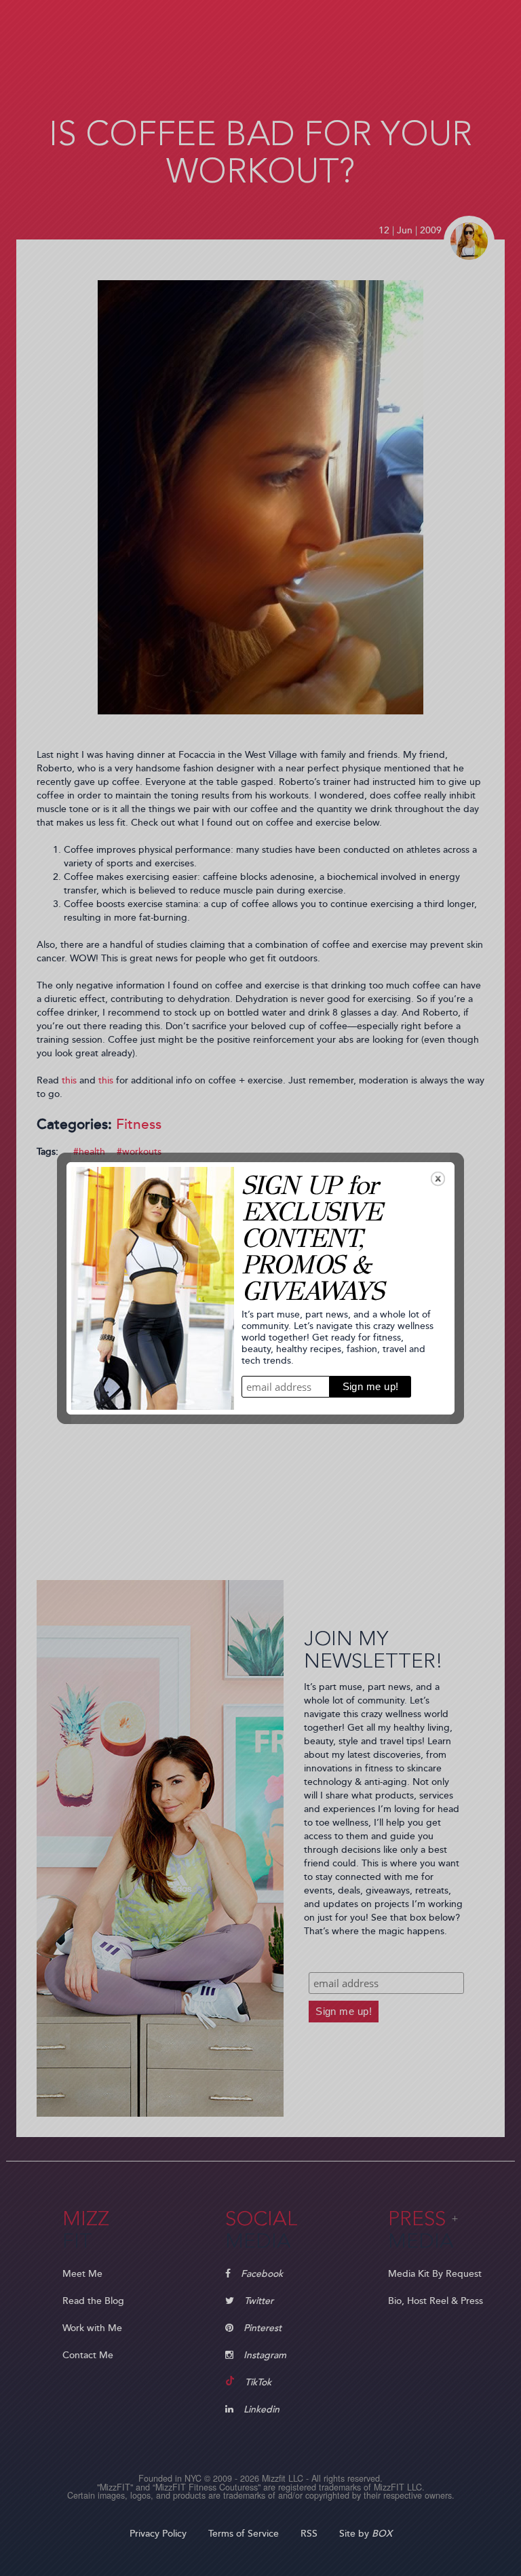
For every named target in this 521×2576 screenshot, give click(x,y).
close (438, 1179)
